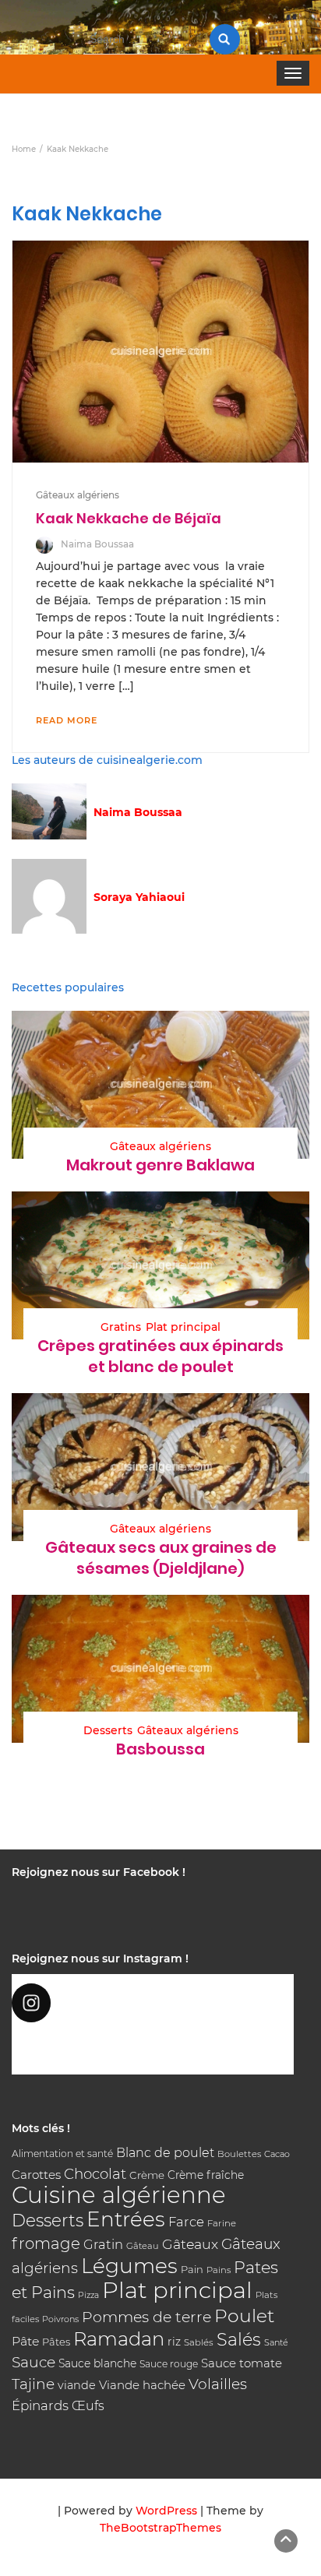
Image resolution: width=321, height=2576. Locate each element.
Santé (276, 2342)
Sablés (199, 2342)
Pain (192, 2269)
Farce (186, 2222)
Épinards (40, 2405)
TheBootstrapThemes (160, 2528)
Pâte (25, 2341)
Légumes (129, 2266)
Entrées (126, 2219)
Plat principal (183, 1327)
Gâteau (143, 2246)
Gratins (121, 1327)
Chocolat (95, 2174)
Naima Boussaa (97, 544)
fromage (46, 2243)
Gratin (103, 2244)
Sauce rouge (169, 2364)
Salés (239, 2339)
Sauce (34, 2362)
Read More (67, 720)
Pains (219, 2270)
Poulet (244, 2316)
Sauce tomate (242, 2363)
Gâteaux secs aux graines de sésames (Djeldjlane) (161, 1558)
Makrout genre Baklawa (160, 1165)
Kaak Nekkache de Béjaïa (129, 518)
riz (174, 2342)
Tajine (33, 2384)
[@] (153, 2003)
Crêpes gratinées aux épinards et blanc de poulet (160, 1356)
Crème (147, 2175)
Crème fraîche (206, 2175)
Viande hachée (142, 2385)
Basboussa (160, 1749)
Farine (222, 2223)
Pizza (88, 2295)
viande (77, 2385)
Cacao (277, 2154)
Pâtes (56, 2342)
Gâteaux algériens (78, 495)
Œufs (88, 2406)
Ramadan (119, 2339)
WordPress (166, 2511)
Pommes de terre (146, 2317)
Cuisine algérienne (119, 2195)
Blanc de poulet (165, 2153)
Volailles (218, 2384)
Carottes (36, 2175)
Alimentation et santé (62, 2154)
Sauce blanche (97, 2363)
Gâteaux (190, 2244)
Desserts (108, 1730)
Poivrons (60, 2319)
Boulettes (239, 2154)
